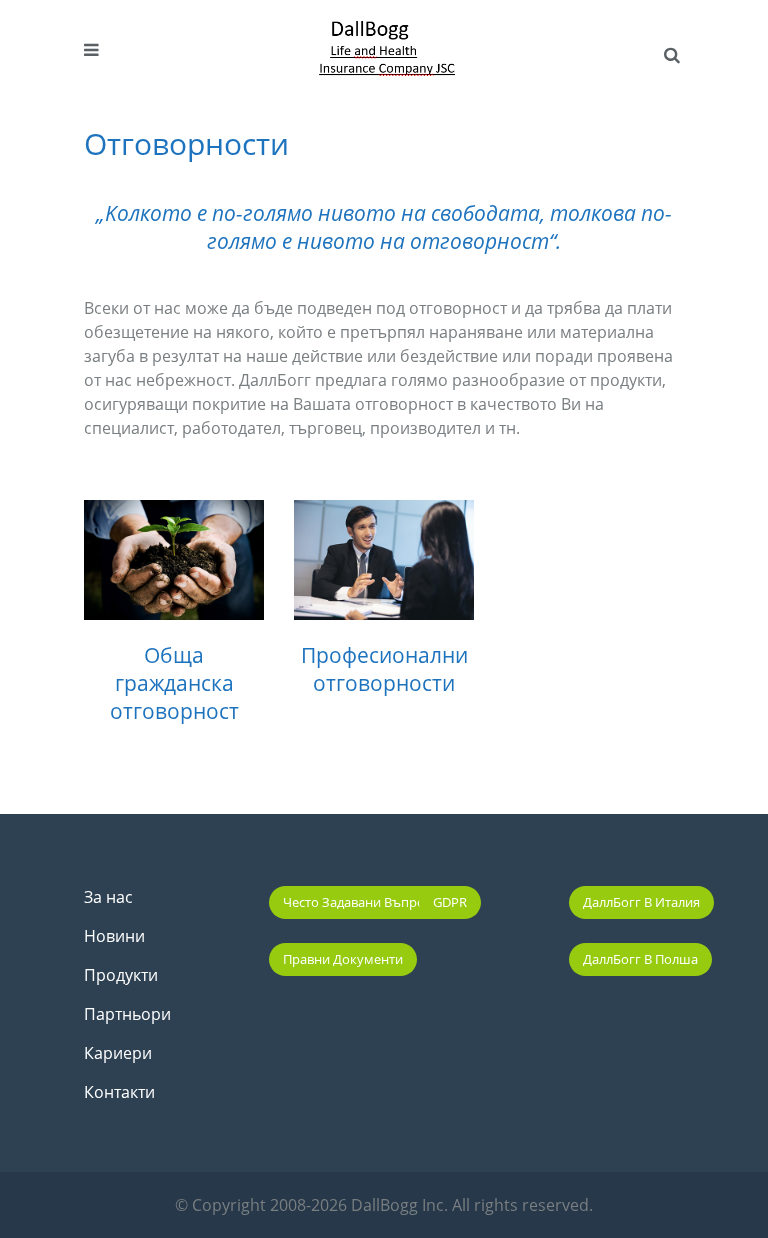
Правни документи (343, 959)
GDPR (450, 902)
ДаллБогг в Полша (640, 959)
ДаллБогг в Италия (641, 902)
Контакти (119, 1092)
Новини (114, 936)
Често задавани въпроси (361, 902)
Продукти (121, 975)
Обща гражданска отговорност (174, 683)
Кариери (118, 1053)
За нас (108, 897)
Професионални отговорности (384, 669)
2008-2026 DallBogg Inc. (361, 1205)
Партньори (127, 1014)
